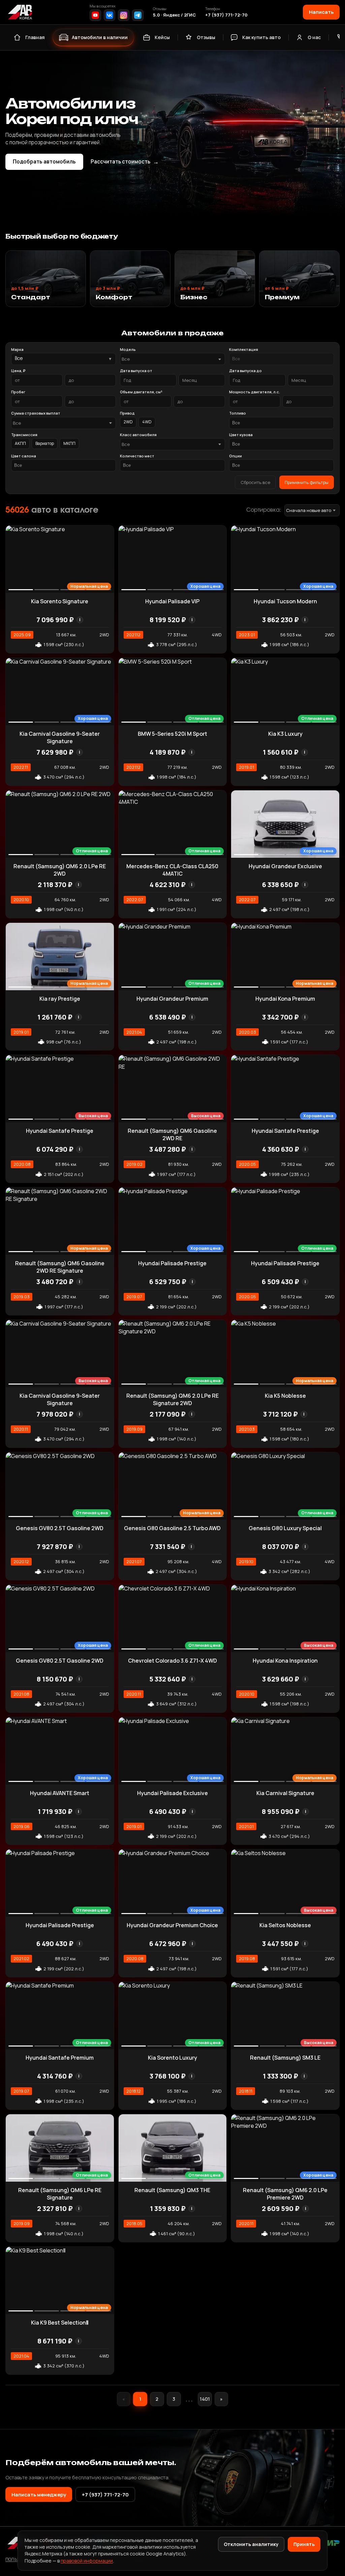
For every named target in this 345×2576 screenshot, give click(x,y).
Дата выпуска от (136, 371)
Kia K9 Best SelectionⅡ (60, 2323)
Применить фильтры (307, 482)
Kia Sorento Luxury (172, 2058)
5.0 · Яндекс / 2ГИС (174, 15)
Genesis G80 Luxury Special (285, 1528)
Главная (35, 37)
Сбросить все (255, 482)
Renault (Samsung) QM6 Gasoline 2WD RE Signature (60, 1267)
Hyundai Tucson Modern (285, 601)
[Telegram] (138, 15)
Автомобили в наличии (100, 37)
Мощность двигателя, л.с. (255, 392)
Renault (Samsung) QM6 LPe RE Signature (60, 2194)
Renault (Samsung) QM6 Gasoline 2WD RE (172, 1134)
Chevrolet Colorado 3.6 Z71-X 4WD (172, 1661)
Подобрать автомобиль (44, 162)
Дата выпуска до (245, 371)
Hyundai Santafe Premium (60, 2058)
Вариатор (45, 443)
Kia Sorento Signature (60, 601)
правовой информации (87, 2561)
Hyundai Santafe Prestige (60, 1131)
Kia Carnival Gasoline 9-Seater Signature (60, 737)
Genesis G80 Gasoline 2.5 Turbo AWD (172, 1528)
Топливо (238, 413)
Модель (128, 349)
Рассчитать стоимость (125, 162)
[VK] (109, 15)
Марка (17, 349)
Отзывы (206, 37)
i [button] (80, 620)
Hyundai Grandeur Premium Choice (172, 1925)
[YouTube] (95, 15)
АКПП (20, 443)
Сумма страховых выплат (36, 413)
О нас (314, 37)
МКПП (69, 443)
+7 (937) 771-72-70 (226, 15)
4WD (147, 422)
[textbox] (169, 359)
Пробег (18, 392)
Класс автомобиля (138, 435)
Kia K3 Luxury (285, 734)
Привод (127, 413)
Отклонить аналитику (251, 2544)
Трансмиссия (24, 435)
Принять (304, 2544)
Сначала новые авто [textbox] (309, 510)
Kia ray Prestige (60, 999)
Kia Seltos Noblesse (285, 1925)
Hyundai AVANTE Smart (60, 1793)
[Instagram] (124, 15)
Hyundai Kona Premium (285, 999)
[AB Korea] (20, 12)
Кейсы (162, 37)
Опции (236, 456)
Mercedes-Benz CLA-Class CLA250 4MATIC (172, 870)
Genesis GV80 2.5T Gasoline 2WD (60, 1528)
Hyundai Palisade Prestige (172, 1263)
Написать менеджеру (39, 2494)
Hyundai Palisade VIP (172, 601)
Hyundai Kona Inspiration (285, 1661)
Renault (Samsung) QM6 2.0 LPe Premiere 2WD (285, 2194)
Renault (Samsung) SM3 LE (285, 2058)
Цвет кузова (241, 435)
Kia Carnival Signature (285, 1793)
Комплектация (244, 349)
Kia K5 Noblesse (285, 1396)
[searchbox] (281, 359)
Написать (321, 12)
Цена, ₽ (18, 371)
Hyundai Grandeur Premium (172, 999)
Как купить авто (261, 37)
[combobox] (172, 359)
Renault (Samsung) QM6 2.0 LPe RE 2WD (60, 870)
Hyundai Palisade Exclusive (172, 1793)
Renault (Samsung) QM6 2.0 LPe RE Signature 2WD (172, 1399)
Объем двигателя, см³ (141, 392)
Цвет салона (24, 456)
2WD (128, 422)
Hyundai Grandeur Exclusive (285, 866)
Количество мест (137, 456)
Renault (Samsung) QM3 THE (172, 2190)
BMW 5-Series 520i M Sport (172, 734)
